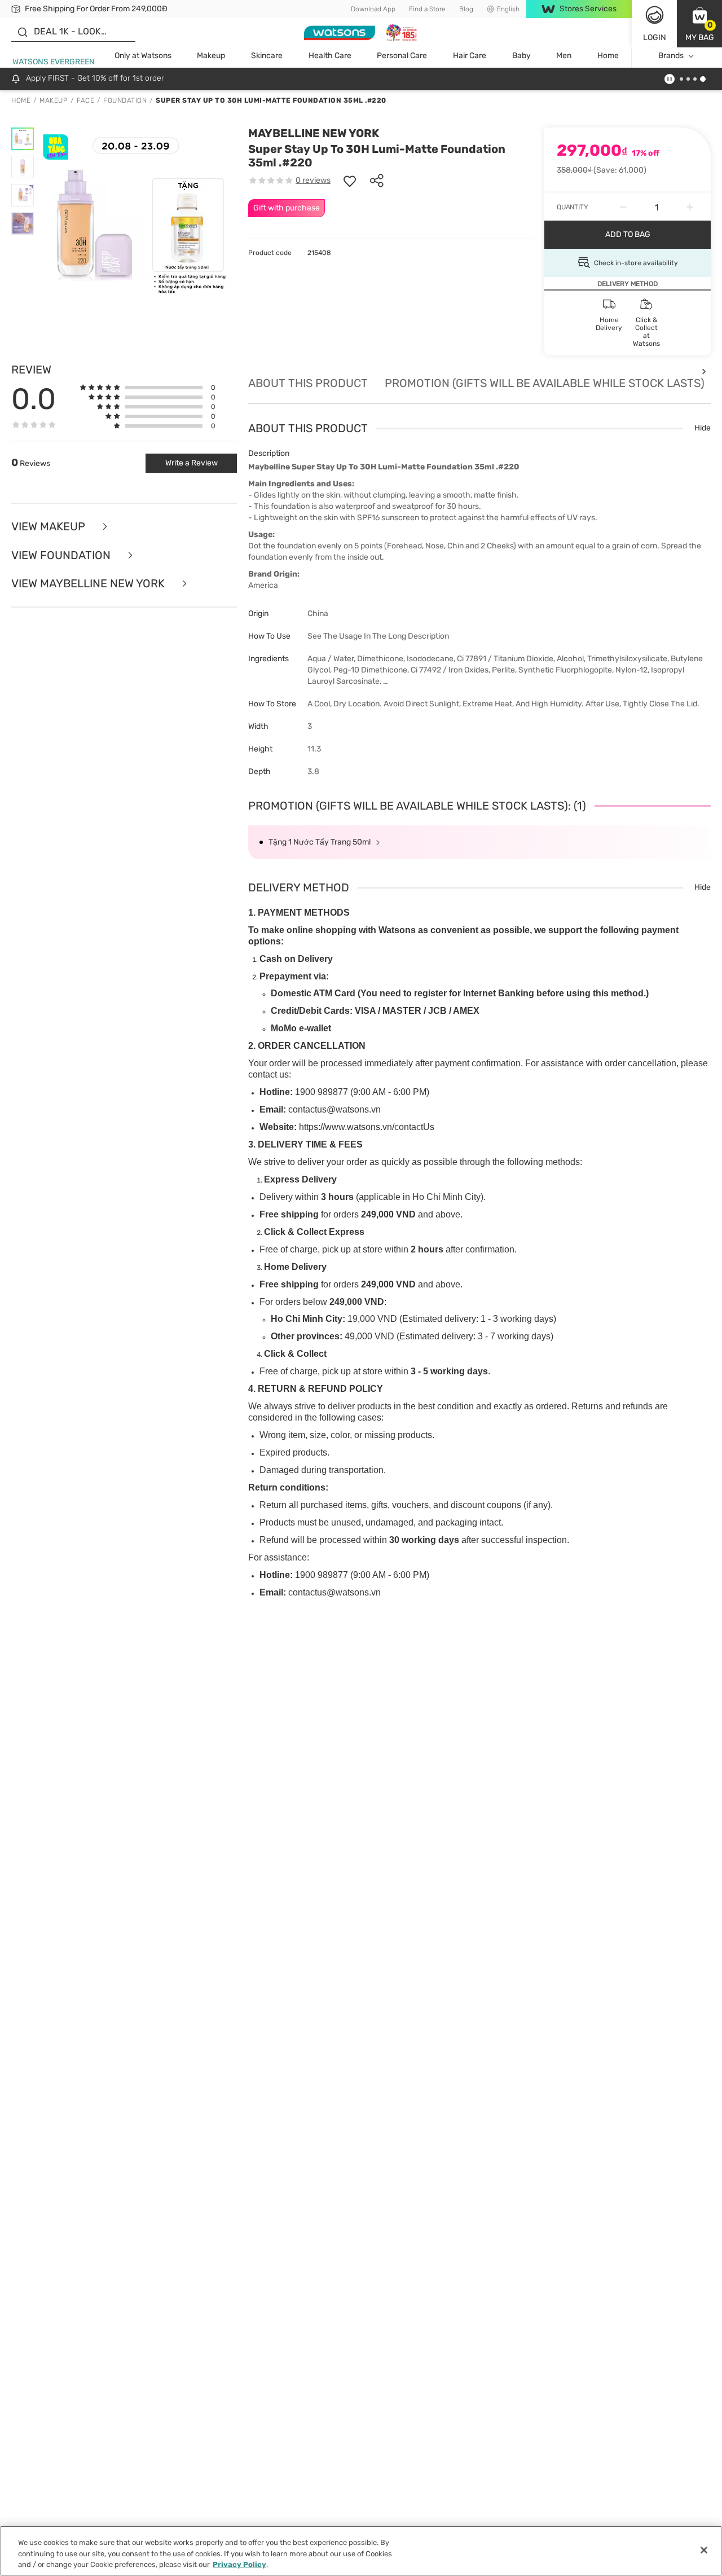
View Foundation (62, 555)
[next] (704, 371)
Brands (671, 56)
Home (608, 56)
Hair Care (470, 56)
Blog (466, 9)
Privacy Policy (239, 2564)
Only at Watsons (143, 56)
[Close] (704, 2550)
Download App (373, 9)
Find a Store (427, 9)
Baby (521, 56)
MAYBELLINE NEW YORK (314, 133)
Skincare (267, 56)
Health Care (330, 56)
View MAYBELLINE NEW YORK (89, 584)
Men (564, 56)
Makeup (211, 56)
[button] (699, 24)
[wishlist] (350, 181)
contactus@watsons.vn (334, 1109)
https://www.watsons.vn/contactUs (367, 1127)
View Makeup (50, 527)
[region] (361, 2551)
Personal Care (402, 56)
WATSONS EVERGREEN (54, 62)
